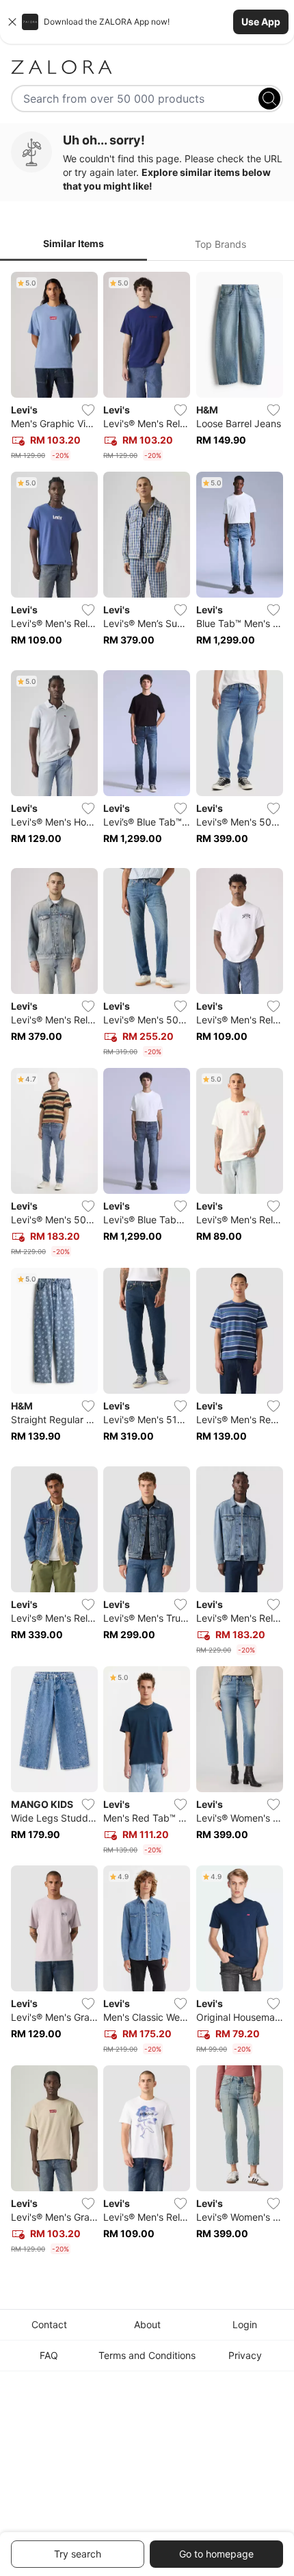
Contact (49, 2324)
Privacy (245, 2355)
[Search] (269, 99)
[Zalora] (147, 67)
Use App (261, 22)
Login (245, 2324)
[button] (147, 22)
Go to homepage (216, 2554)
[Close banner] (12, 22)
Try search (78, 2554)
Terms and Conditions (147, 2355)
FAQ (49, 2355)
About (147, 2324)
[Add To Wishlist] (88, 410)
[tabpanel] (147, 1266)
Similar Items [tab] (73, 243)
